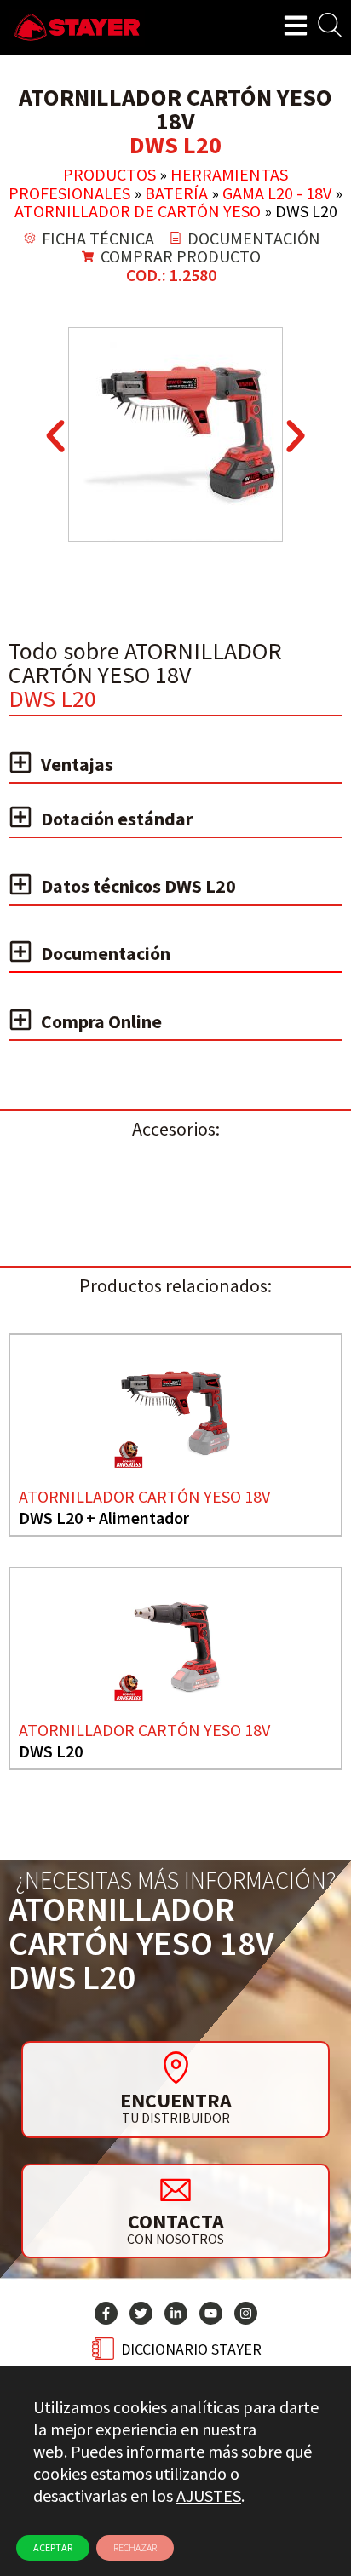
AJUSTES (209, 2495)
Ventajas (77, 764)
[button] (55, 436)
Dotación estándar (117, 819)
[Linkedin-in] (176, 2313)
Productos (109, 174)
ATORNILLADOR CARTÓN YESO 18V (144, 1496)
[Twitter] (141, 2313)
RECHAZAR (135, 2547)
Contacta (176, 2221)
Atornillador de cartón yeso (138, 211)
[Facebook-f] (106, 2313)
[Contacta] (175, 2189)
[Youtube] (211, 2313)
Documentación (106, 953)
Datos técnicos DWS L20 (138, 886)
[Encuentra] (175, 2067)
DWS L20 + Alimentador (104, 1518)
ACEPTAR (53, 2547)
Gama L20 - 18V (277, 193)
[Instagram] (246, 2313)
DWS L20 (51, 1751)
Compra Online (101, 1021)
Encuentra (176, 2100)
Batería (176, 193)
